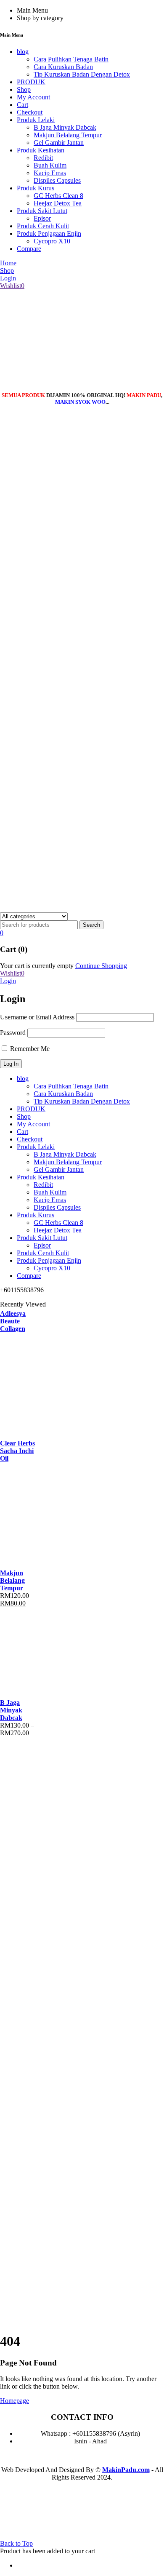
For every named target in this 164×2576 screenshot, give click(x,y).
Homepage (15, 2401)
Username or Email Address (37, 1017)
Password (13, 1033)
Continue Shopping (101, 966)
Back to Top (16, 2543)
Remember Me (29, 1049)
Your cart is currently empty (37, 966)
